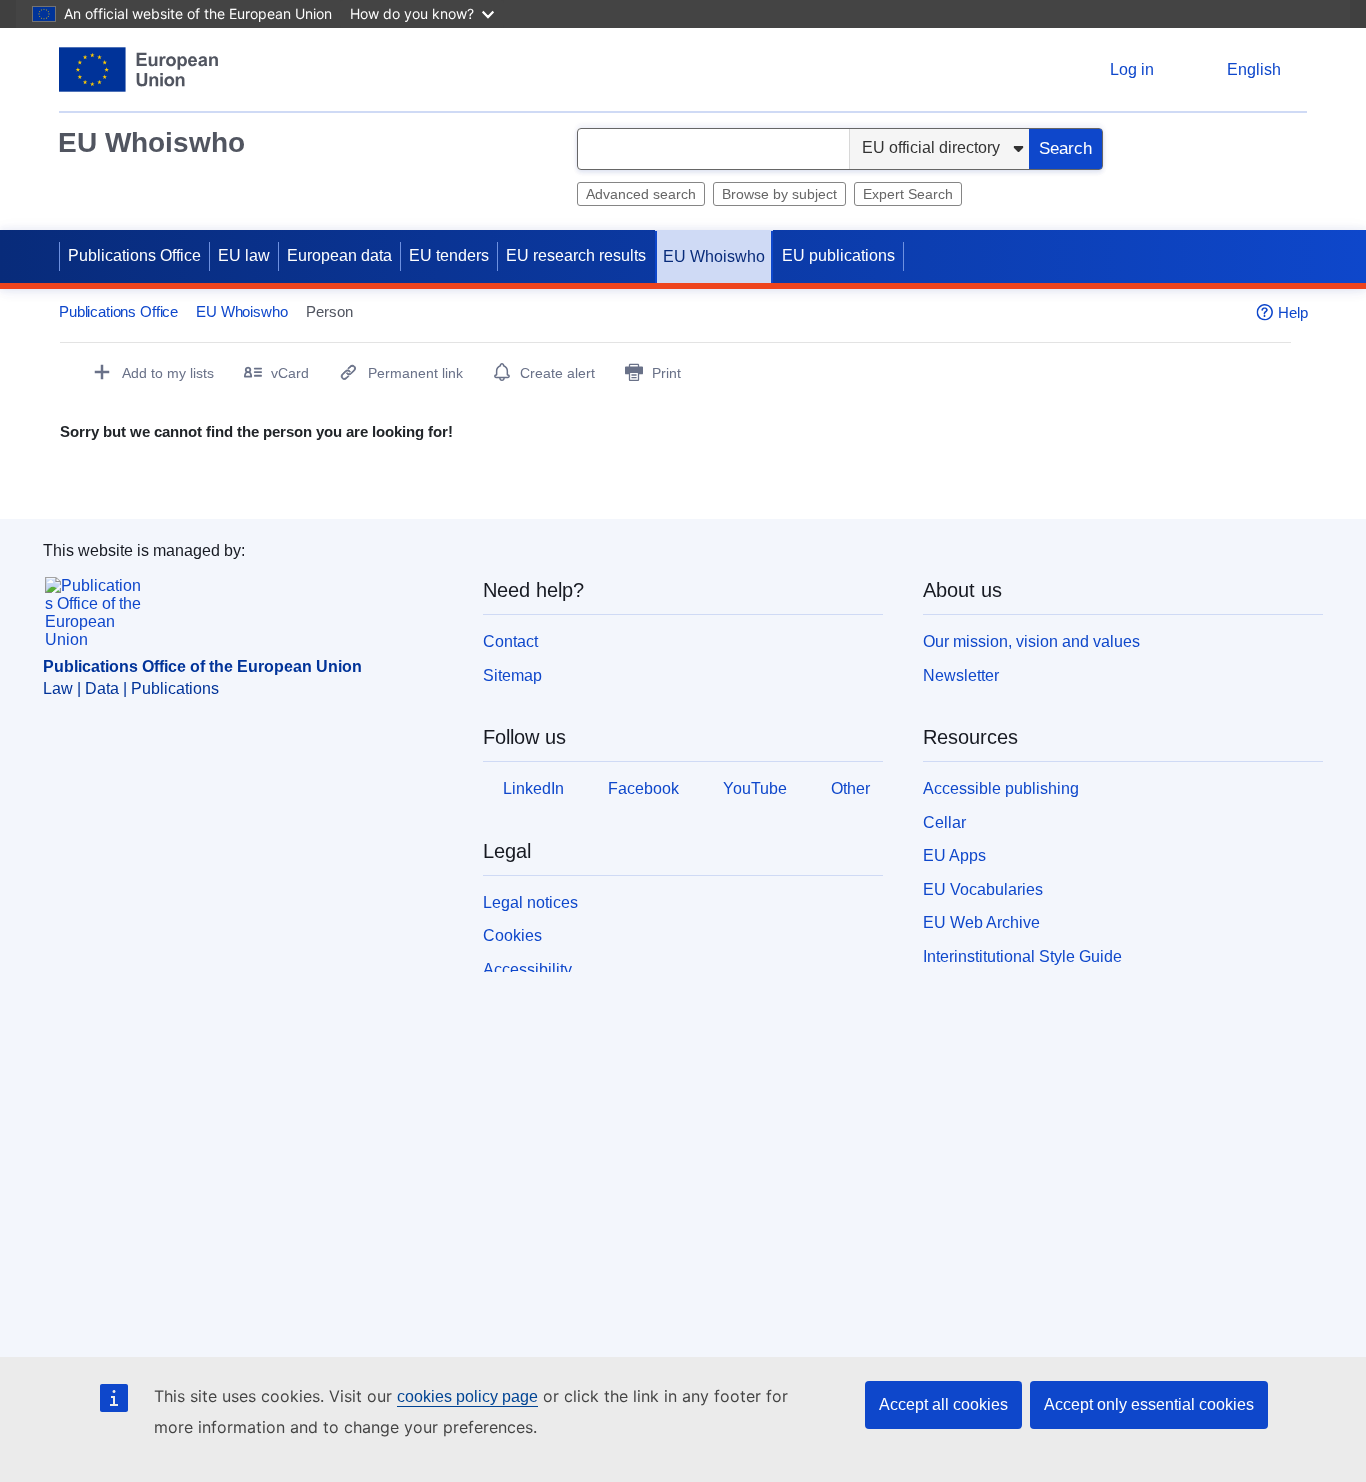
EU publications (838, 255)
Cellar (944, 822)
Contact (510, 641)
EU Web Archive (981, 922)
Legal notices (530, 902)
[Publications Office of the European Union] (138, 69)
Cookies (512, 935)
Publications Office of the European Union (202, 666)
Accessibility (527, 969)
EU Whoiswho (151, 142)
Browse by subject (779, 194)
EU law (244, 255)
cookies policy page (467, 1396)
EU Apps (954, 855)
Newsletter (961, 675)
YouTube (755, 788)
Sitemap (512, 675)
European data (339, 255)
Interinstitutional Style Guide (1022, 956)
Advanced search (641, 194)
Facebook (643, 788)
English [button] (1254, 69)
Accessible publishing (1001, 788)
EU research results (576, 255)
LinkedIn (533, 788)
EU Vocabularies (983, 889)
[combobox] (713, 149)
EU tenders (449, 255)
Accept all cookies (943, 1404)
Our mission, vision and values (1031, 641)
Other (850, 788)
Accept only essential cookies (1149, 1404)
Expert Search (908, 194)
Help (1293, 312)
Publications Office (134, 255)
